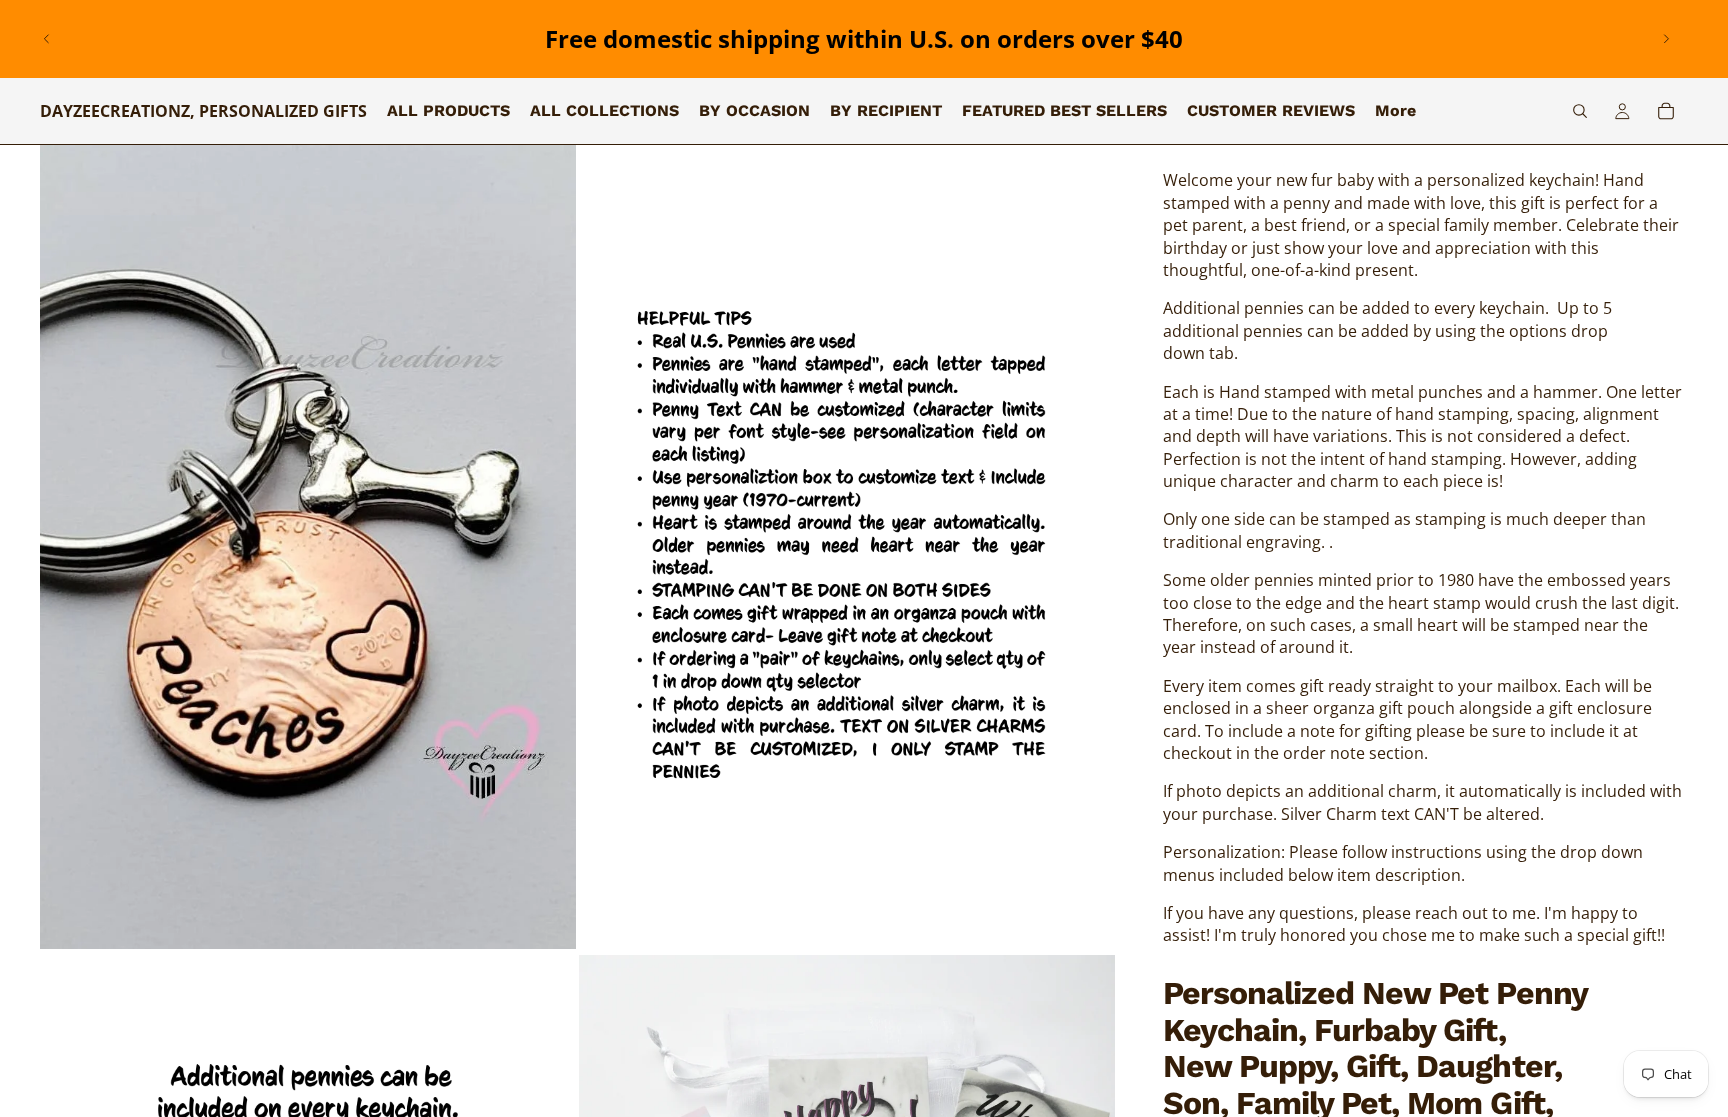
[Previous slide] (47, 39)
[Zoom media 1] (308, 547)
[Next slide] (1666, 39)
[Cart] (1666, 111)
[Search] (1580, 111)
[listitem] (1395, 111)
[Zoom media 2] (847, 547)
